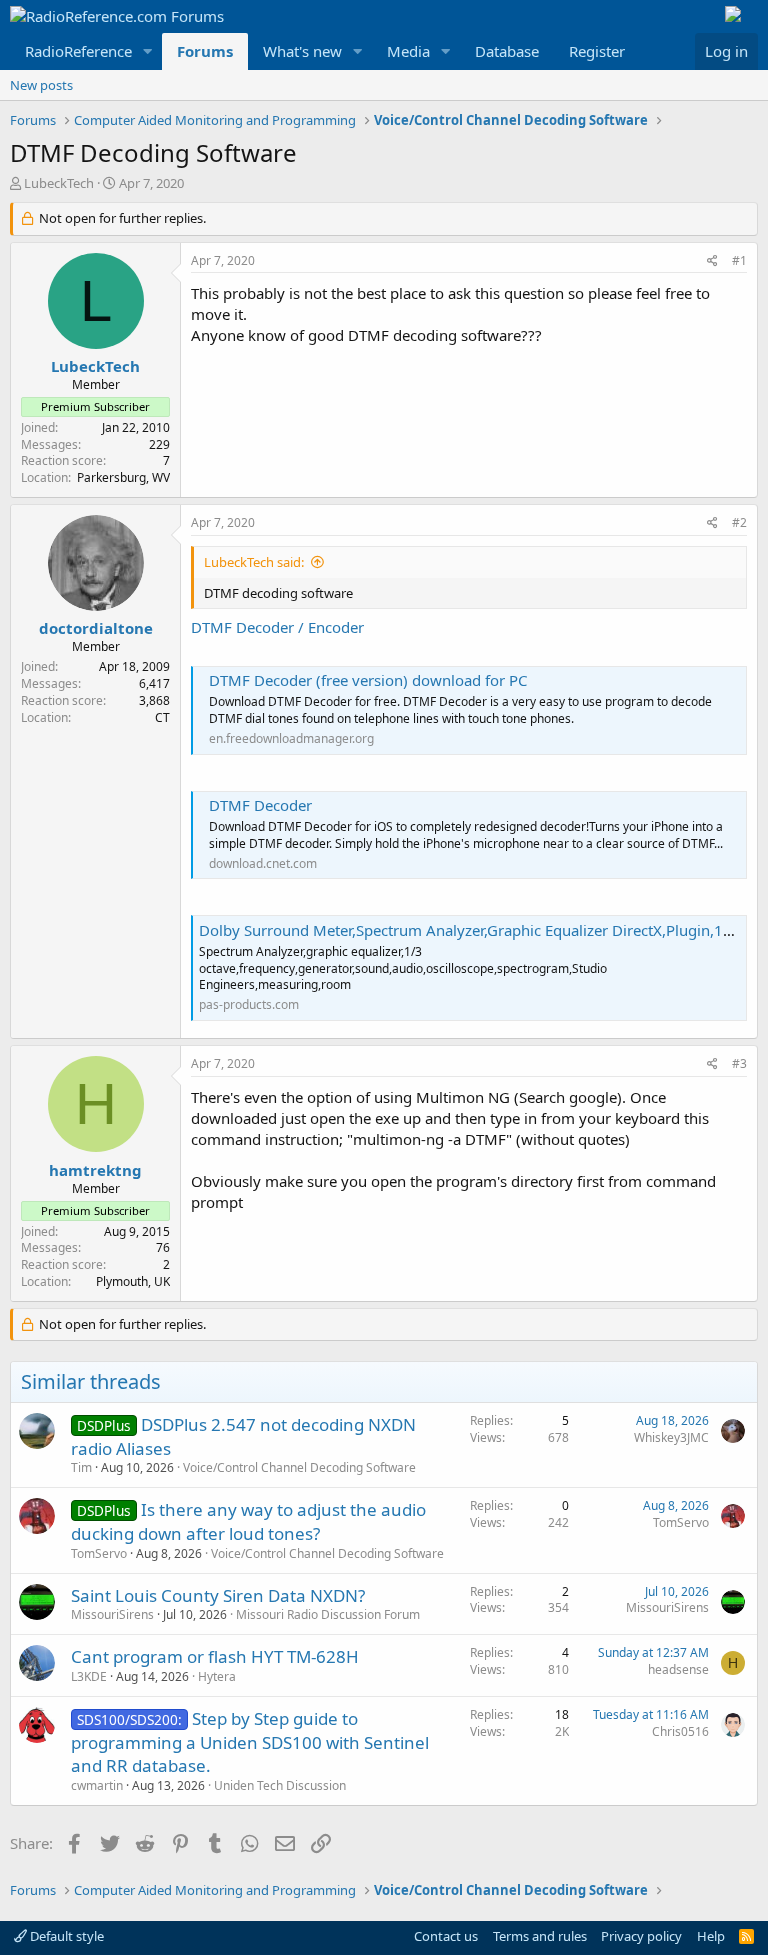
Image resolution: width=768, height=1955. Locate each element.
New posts (41, 85)
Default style (65, 1936)
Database (507, 51)
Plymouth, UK (133, 1281)
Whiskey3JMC (671, 1437)
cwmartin (97, 1785)
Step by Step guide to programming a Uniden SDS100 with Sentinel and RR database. (250, 1742)
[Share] (712, 261)
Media (408, 51)
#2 (739, 522)
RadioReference (78, 51)
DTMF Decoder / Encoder (277, 627)
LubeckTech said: (254, 562)
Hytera (217, 1676)
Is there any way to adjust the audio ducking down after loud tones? (248, 1521)
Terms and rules (540, 1936)
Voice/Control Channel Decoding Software (299, 1467)
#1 (739, 260)
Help (711, 1936)
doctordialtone (96, 628)
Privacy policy (641, 1936)
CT (162, 717)
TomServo (99, 1553)
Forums (205, 51)
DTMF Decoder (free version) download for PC (368, 680)
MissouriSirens (112, 1614)
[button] (148, 51)
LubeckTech (59, 183)
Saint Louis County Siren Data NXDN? (218, 1595)
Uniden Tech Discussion (280, 1785)
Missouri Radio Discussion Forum (328, 1614)
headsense (678, 1669)
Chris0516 (680, 1731)
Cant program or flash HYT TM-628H (215, 1656)
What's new (302, 51)
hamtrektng (95, 1170)
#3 (739, 1063)
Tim (81, 1467)
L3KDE (89, 1676)
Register (597, 51)
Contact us (446, 1936)
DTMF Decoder (260, 805)
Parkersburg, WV (123, 477)
